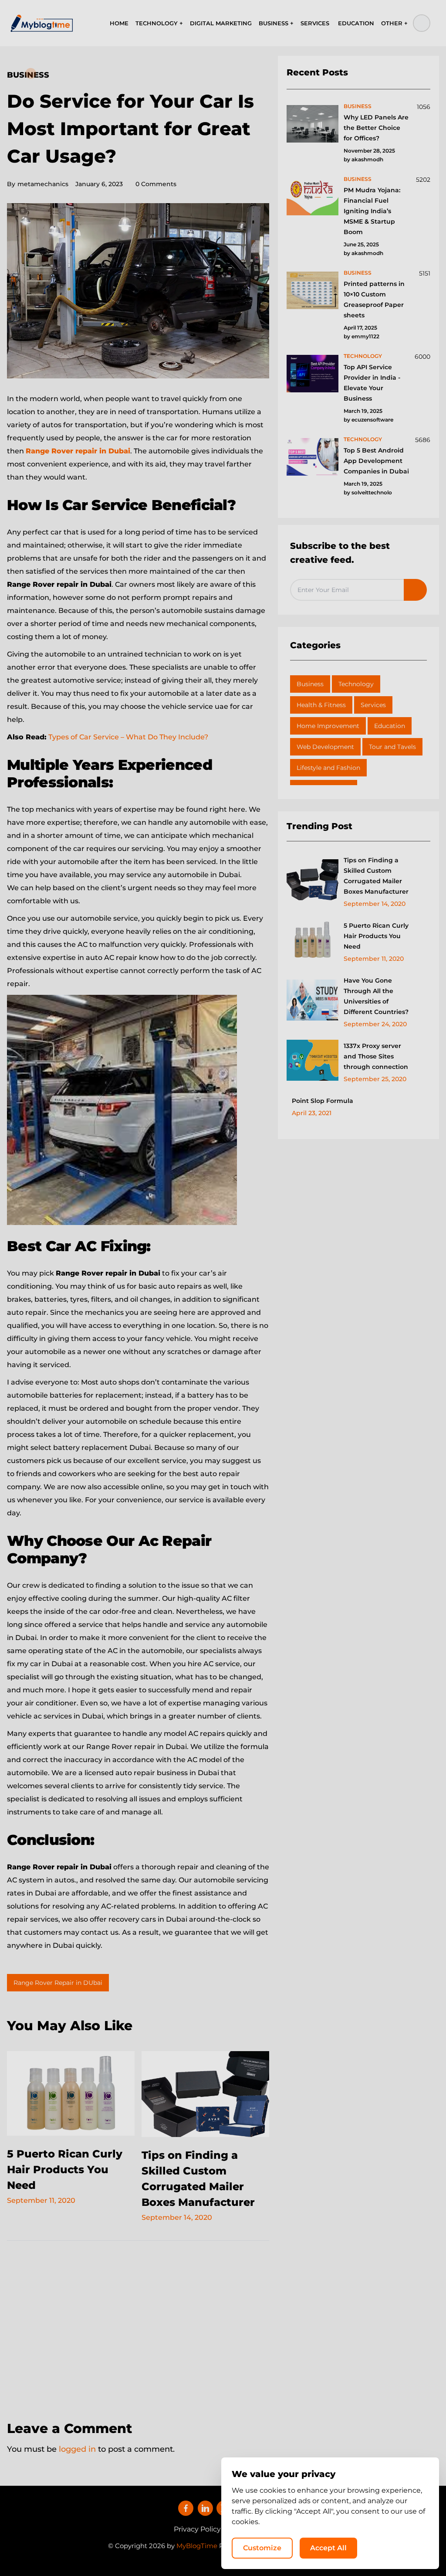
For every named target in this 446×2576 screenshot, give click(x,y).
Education (390, 726)
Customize (262, 2548)
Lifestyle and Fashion (328, 768)
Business (28, 75)
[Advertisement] (138, 2325)
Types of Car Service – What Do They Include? (128, 737)
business (358, 106)
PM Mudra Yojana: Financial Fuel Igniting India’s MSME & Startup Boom (372, 211)
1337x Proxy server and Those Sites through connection (376, 1056)
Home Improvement (328, 726)
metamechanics (38, 184)
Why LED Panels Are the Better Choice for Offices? (376, 128)
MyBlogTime (197, 2546)
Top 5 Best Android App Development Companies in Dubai (376, 461)
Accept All (328, 2548)
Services (373, 705)
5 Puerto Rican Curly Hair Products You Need (65, 2169)
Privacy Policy (197, 2529)
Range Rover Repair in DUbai (58, 1983)
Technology (356, 684)
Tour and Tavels (392, 747)
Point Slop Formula (323, 1101)
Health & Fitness (321, 705)
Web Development (325, 747)
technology (363, 356)
